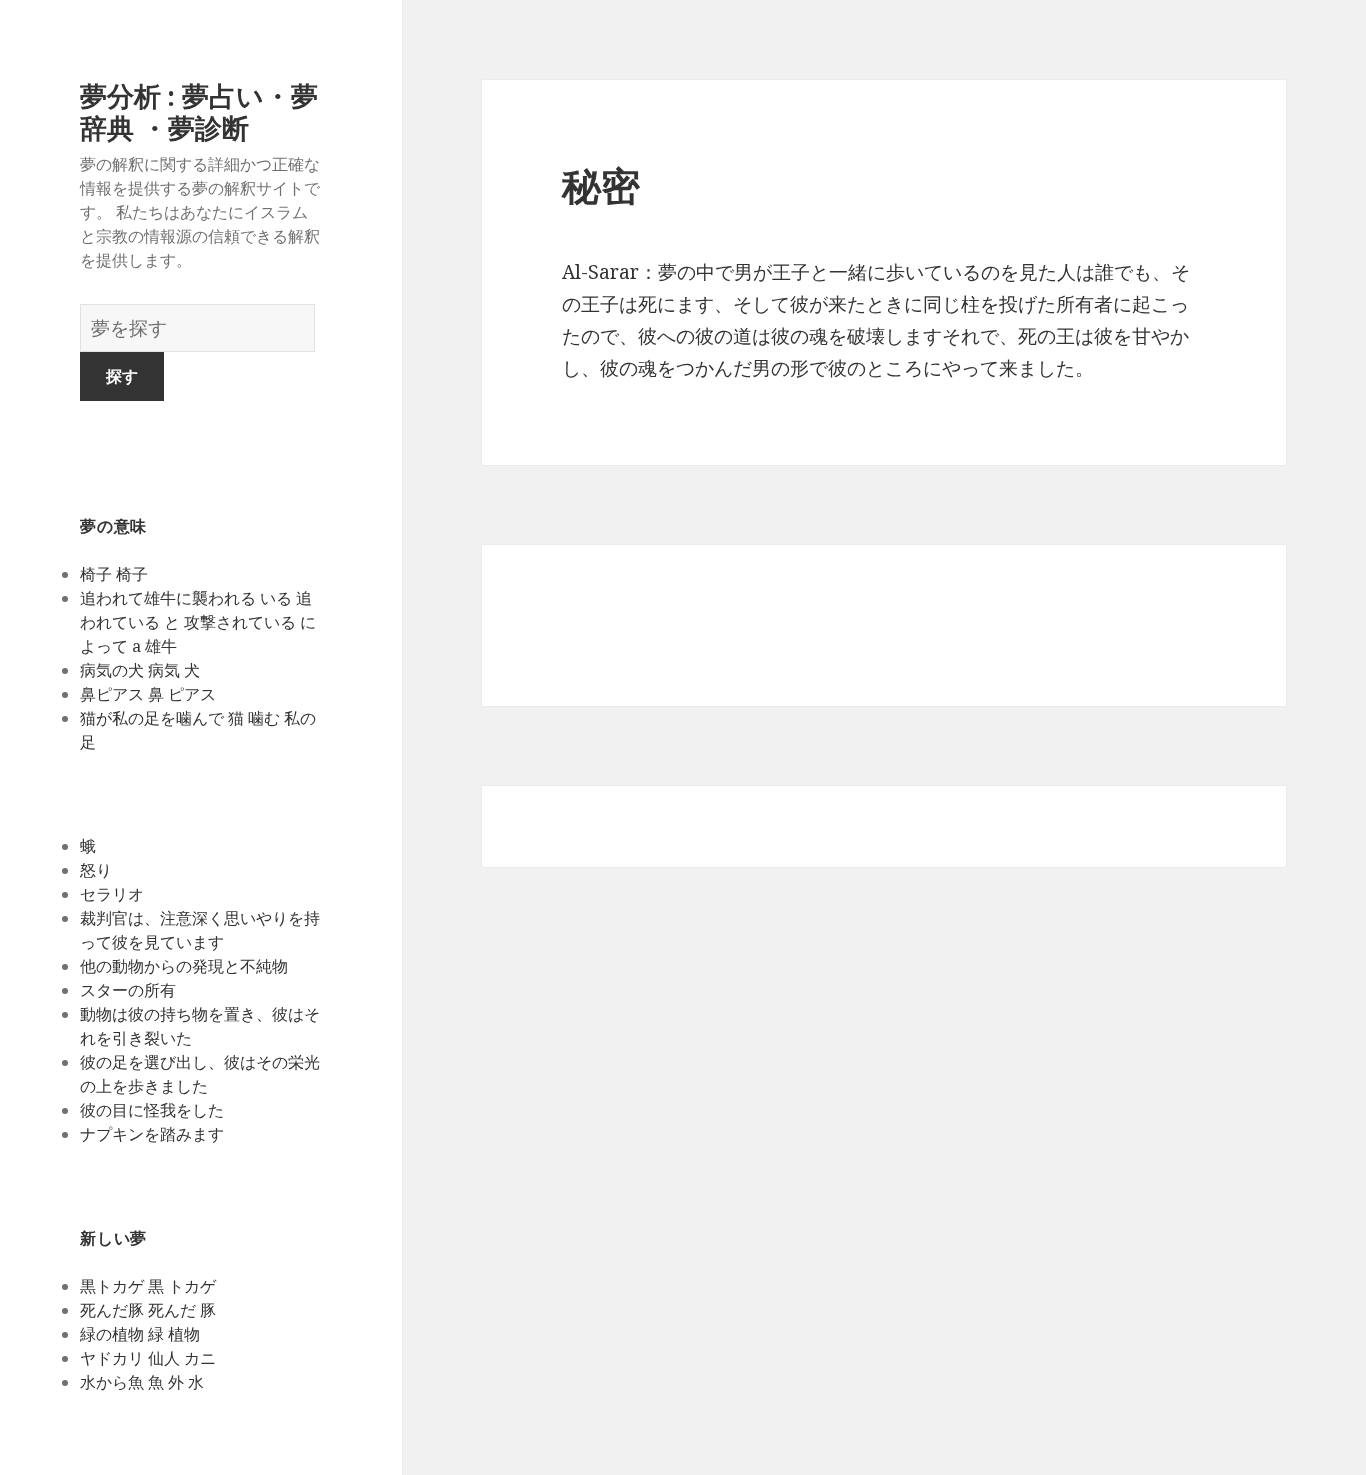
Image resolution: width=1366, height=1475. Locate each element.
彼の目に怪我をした (152, 1110)
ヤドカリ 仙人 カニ (148, 1358)
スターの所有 (128, 990)
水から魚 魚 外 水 (142, 1382)
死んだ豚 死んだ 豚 (148, 1310)
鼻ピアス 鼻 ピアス (148, 694)
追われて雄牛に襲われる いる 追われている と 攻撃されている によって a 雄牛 (198, 622)
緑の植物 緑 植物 (140, 1334)
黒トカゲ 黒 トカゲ (148, 1286)
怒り (96, 870)
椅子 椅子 (114, 574)
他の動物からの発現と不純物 (184, 966)
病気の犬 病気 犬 (140, 670)
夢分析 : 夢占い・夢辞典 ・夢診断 (199, 111)
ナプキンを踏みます (152, 1134)
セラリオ (112, 894)
